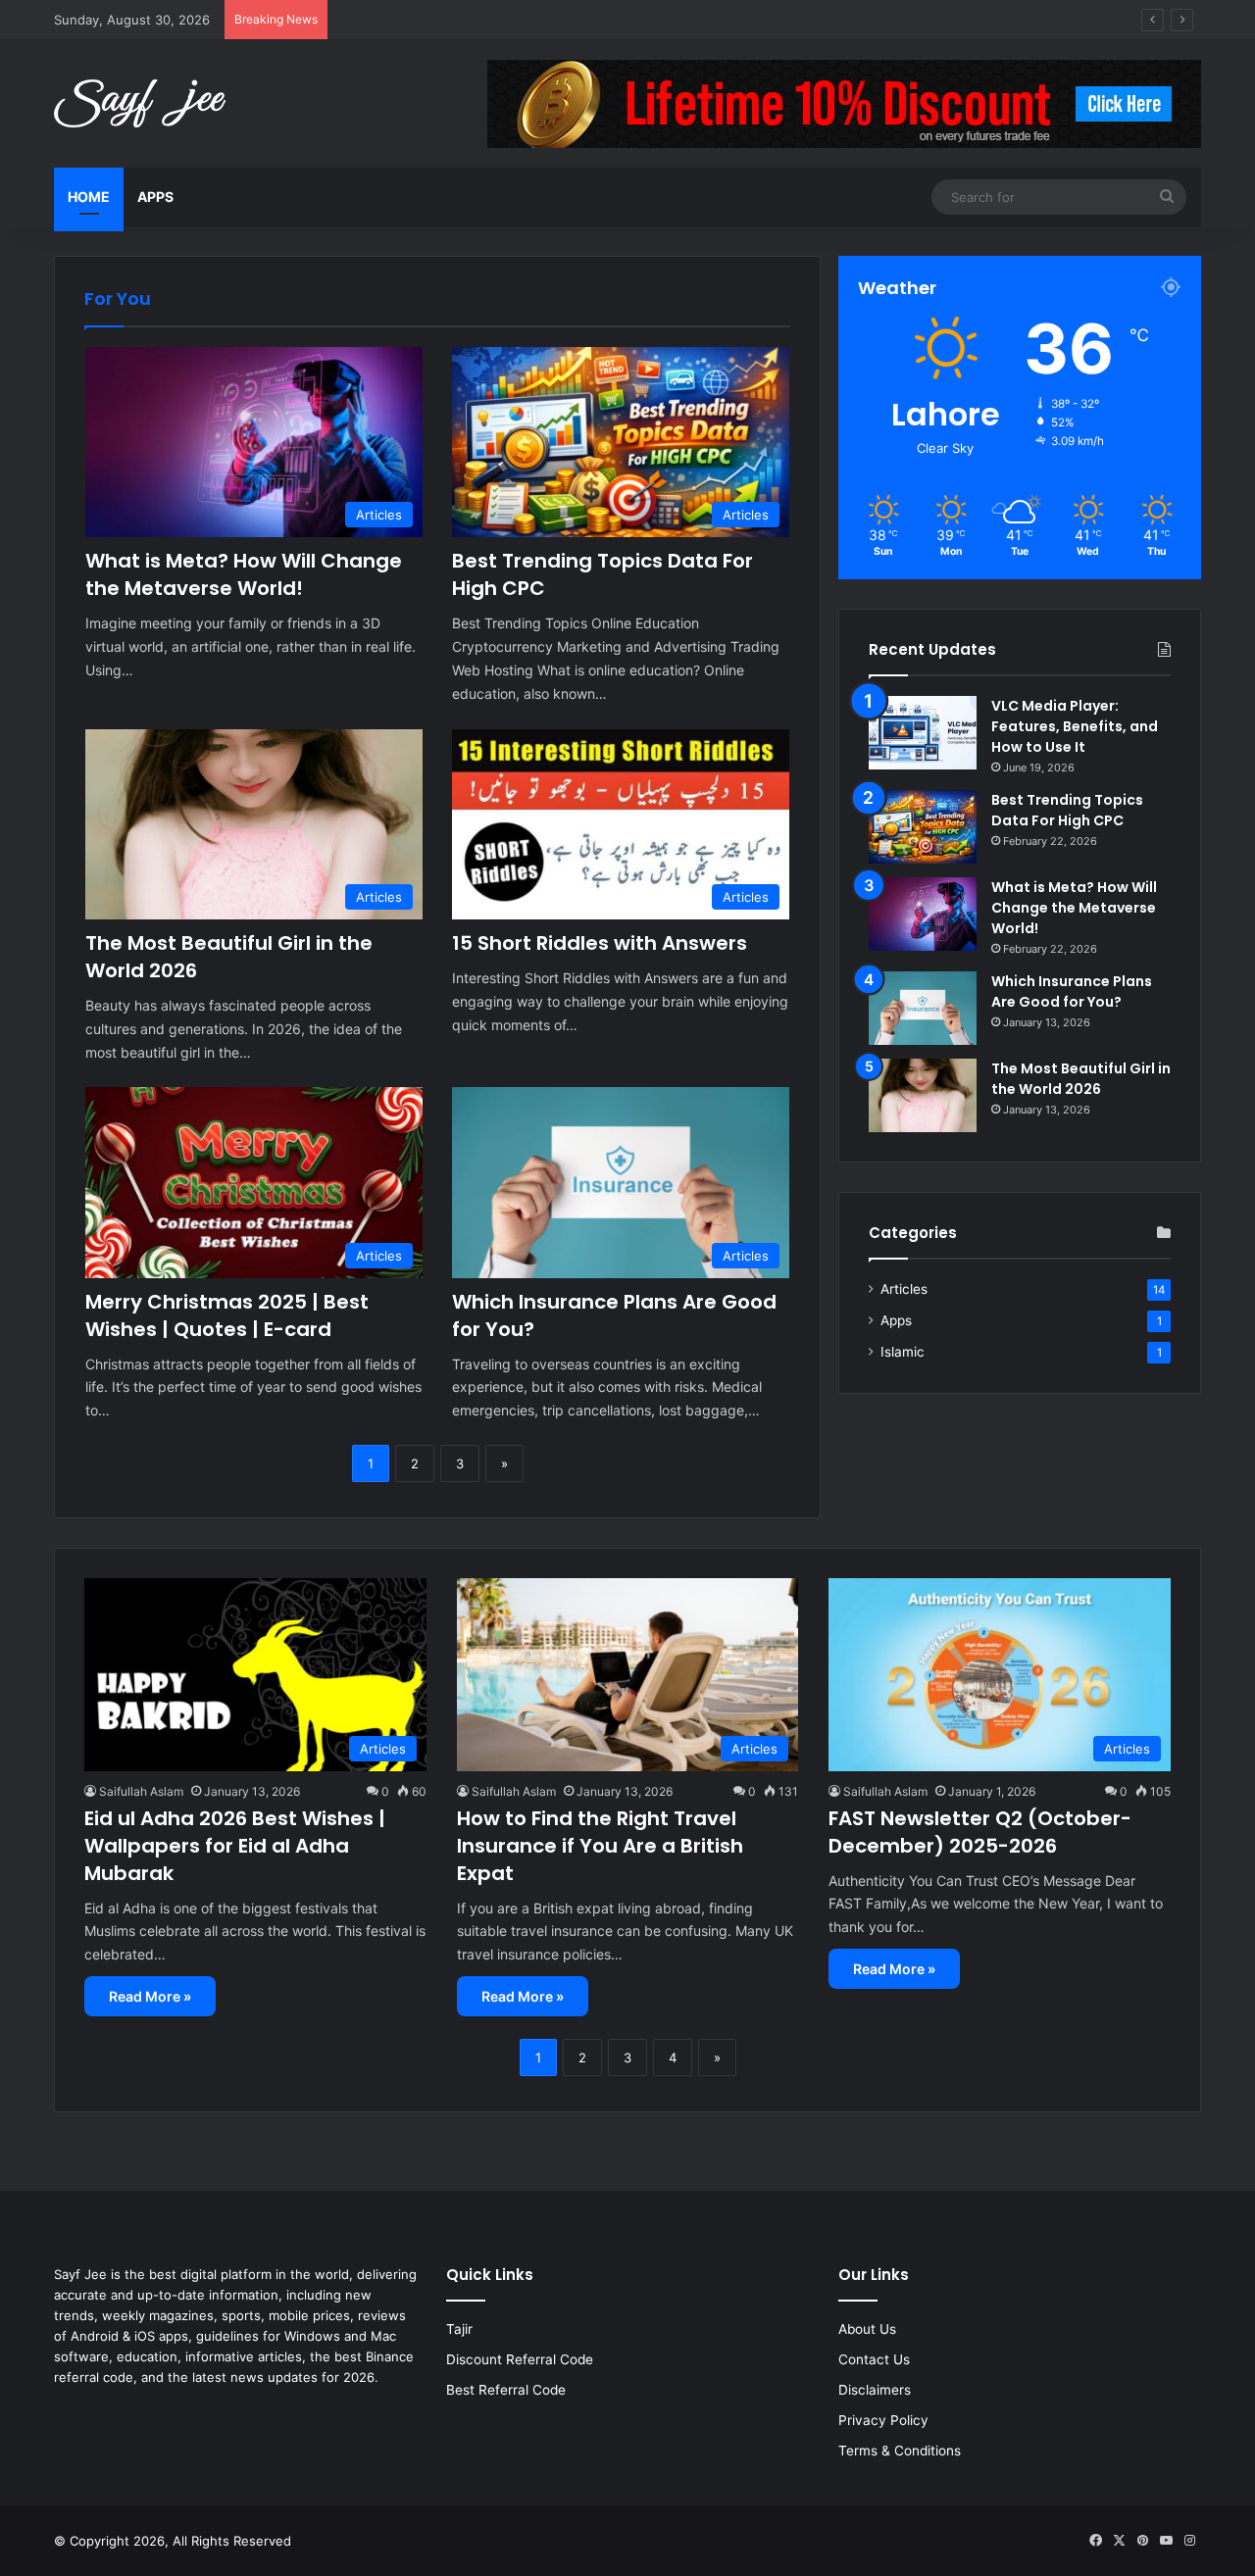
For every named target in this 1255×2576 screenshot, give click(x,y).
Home (89, 197)
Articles (904, 1289)
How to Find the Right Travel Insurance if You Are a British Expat (600, 1846)
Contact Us (874, 2359)
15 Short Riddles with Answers (600, 943)
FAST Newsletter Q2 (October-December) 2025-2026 (980, 1832)
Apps (155, 197)
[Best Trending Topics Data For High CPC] (923, 827)
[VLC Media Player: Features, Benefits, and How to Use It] (923, 733)
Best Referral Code (506, 2390)
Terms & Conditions (900, 2451)
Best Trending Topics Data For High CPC (460, 20)
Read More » (150, 1996)
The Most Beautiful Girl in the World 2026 (1081, 1079)
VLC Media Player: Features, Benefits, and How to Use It (1075, 726)
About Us (867, 2329)
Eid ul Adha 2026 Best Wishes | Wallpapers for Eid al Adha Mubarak (235, 1846)
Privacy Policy (883, 2420)
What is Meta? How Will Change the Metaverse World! (244, 574)
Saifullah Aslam (141, 1791)
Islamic (903, 1352)
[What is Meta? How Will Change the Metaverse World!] (923, 914)
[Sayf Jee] (140, 103)
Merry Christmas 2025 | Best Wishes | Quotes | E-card (227, 1315)
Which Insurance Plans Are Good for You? (1072, 991)
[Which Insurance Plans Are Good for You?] (923, 1008)
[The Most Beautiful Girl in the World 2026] (923, 1095)
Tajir (459, 2329)
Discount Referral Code (520, 2359)
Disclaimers (875, 2390)
